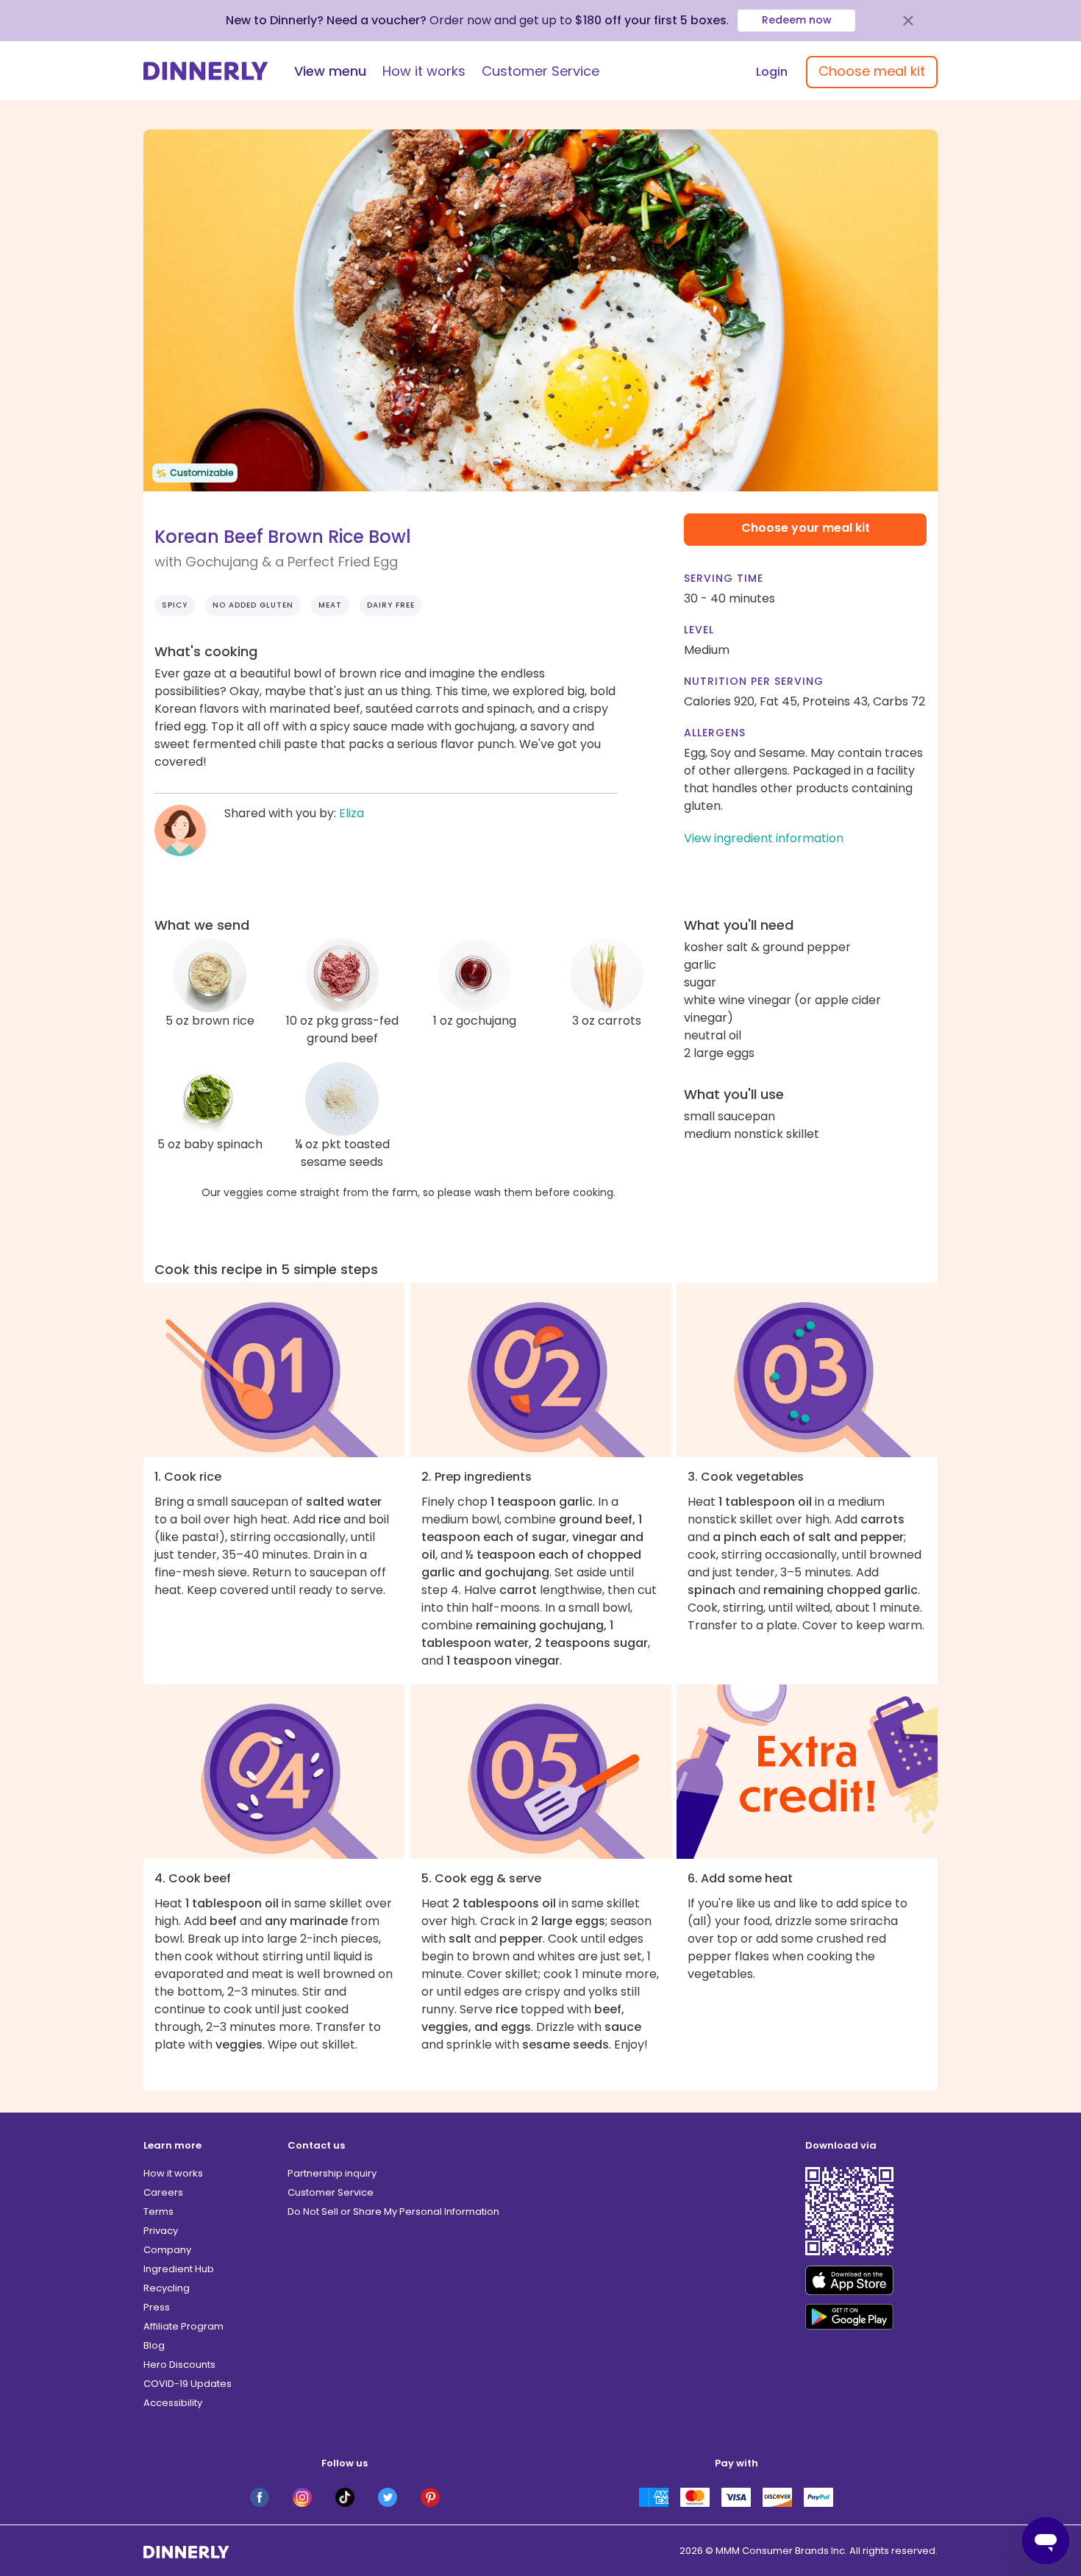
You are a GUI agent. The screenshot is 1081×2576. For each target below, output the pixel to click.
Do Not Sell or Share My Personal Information (393, 2212)
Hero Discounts (179, 2365)
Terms (158, 2212)
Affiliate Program (183, 2326)
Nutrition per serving (754, 681)
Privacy (161, 2231)
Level (699, 630)
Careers (163, 2192)
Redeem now (797, 20)
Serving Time (724, 578)
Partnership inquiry (332, 2173)
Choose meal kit (872, 71)
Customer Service (540, 71)
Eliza (352, 813)
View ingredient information (764, 838)
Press (157, 2307)
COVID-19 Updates (188, 2384)
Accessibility (173, 2403)
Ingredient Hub (179, 2269)
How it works (424, 71)
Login (772, 72)
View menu (330, 71)
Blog (154, 2345)
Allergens (715, 733)
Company (167, 2250)
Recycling (167, 2288)
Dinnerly (206, 71)
